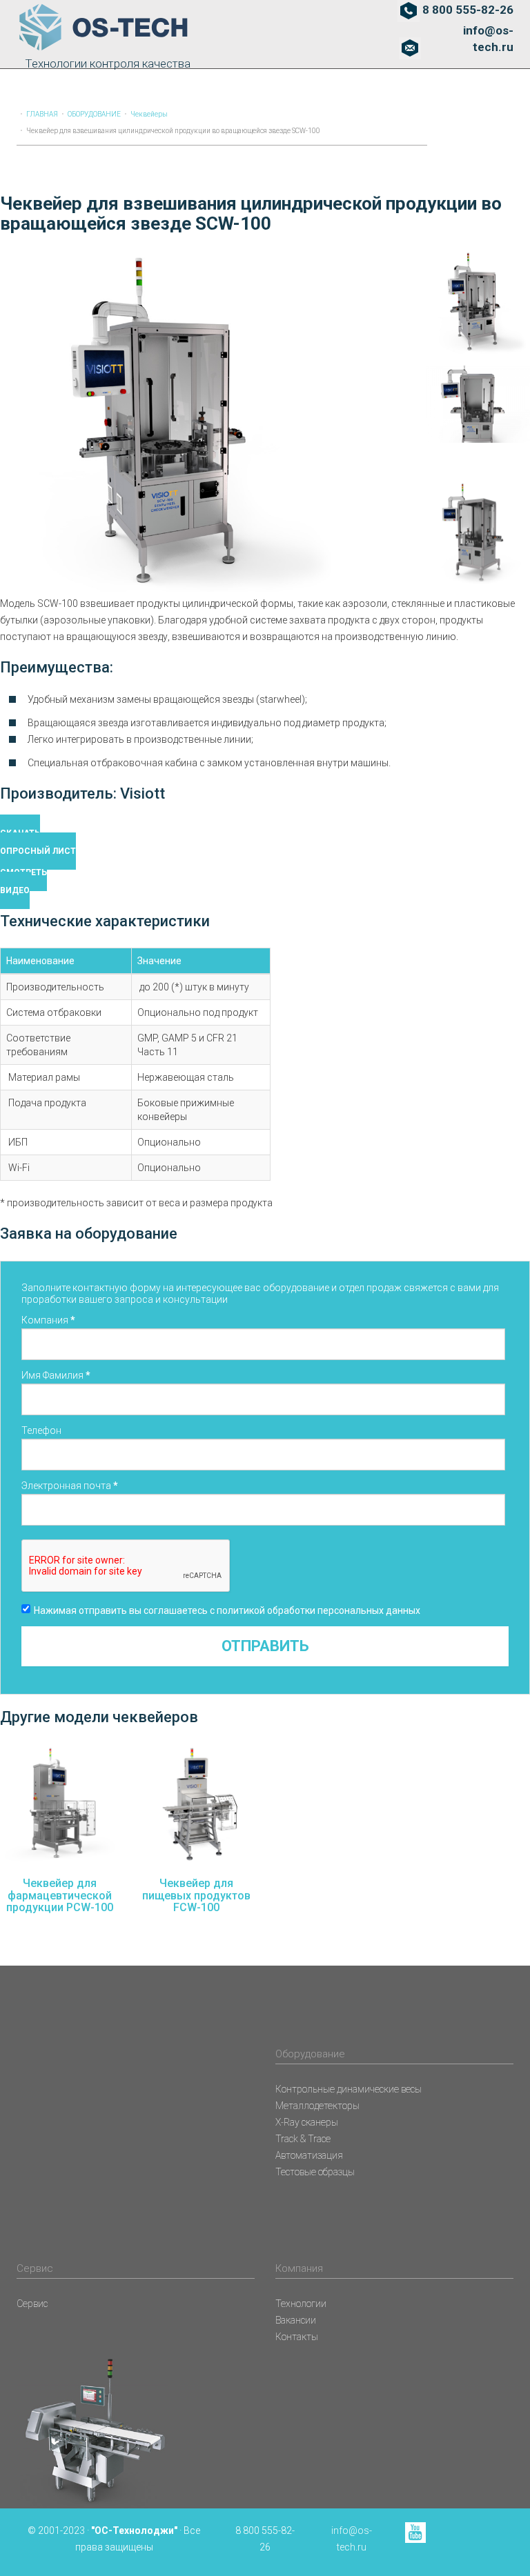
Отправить (265, 1646)
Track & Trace (303, 2139)
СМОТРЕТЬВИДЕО (23, 881)
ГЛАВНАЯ (42, 114)
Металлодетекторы (317, 2106)
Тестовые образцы (315, 2172)
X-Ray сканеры (307, 2122)
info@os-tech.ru (488, 39)
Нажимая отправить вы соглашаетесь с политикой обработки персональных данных (227, 1610)
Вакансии (296, 2320)
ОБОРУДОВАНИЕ (94, 114)
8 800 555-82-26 (468, 10)
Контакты (297, 2337)
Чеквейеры (149, 114)
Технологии (301, 2304)
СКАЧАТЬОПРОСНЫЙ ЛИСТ (38, 842)
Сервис (32, 2304)
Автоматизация (309, 2155)
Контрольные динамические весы (349, 2089)
